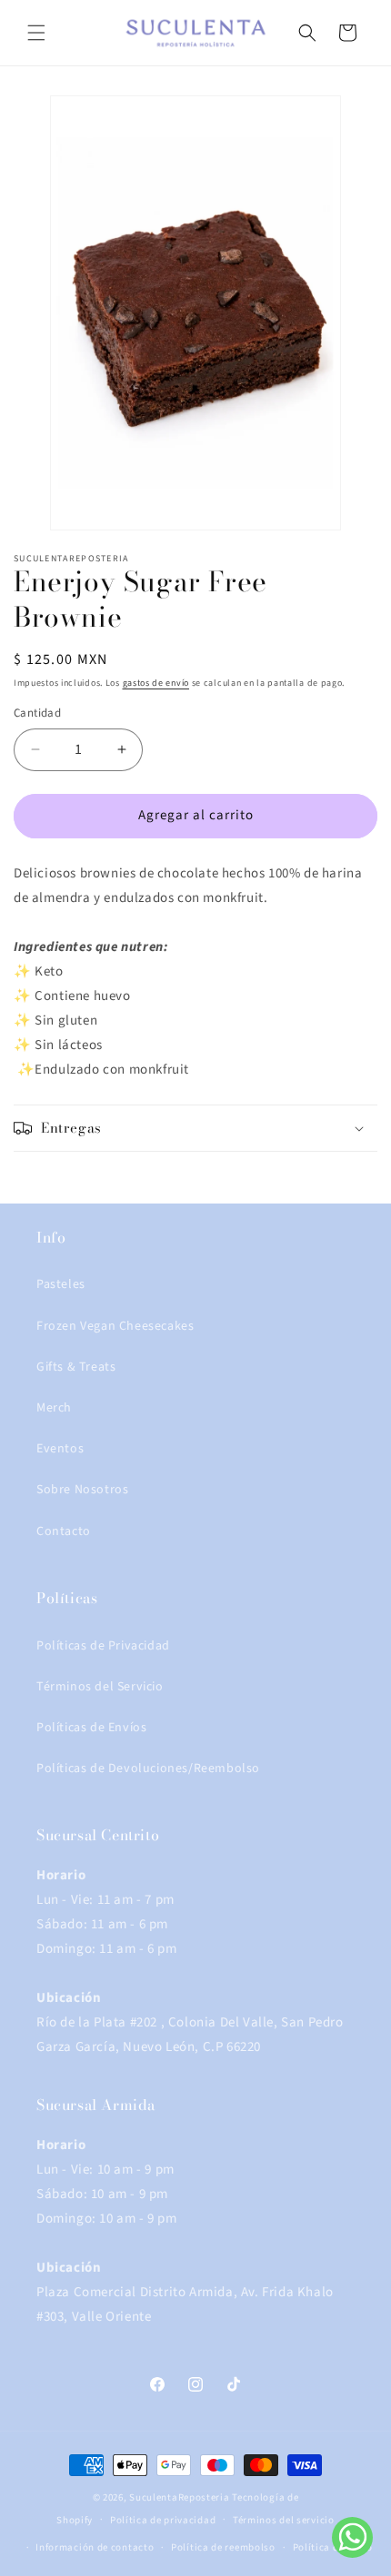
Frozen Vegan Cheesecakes (115, 1326)
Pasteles (61, 1284)
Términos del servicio (284, 2520)
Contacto (64, 1531)
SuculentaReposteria (179, 2497)
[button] (36, 33)
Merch (54, 1408)
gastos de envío (156, 683)
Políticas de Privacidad (103, 1646)
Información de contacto (95, 2547)
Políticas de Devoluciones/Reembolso (148, 1769)
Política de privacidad (163, 2520)
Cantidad (37, 713)
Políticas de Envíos (91, 1728)
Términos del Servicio (100, 1687)
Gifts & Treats (76, 1367)
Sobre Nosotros (82, 1490)
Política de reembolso (223, 2547)
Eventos (60, 1449)
